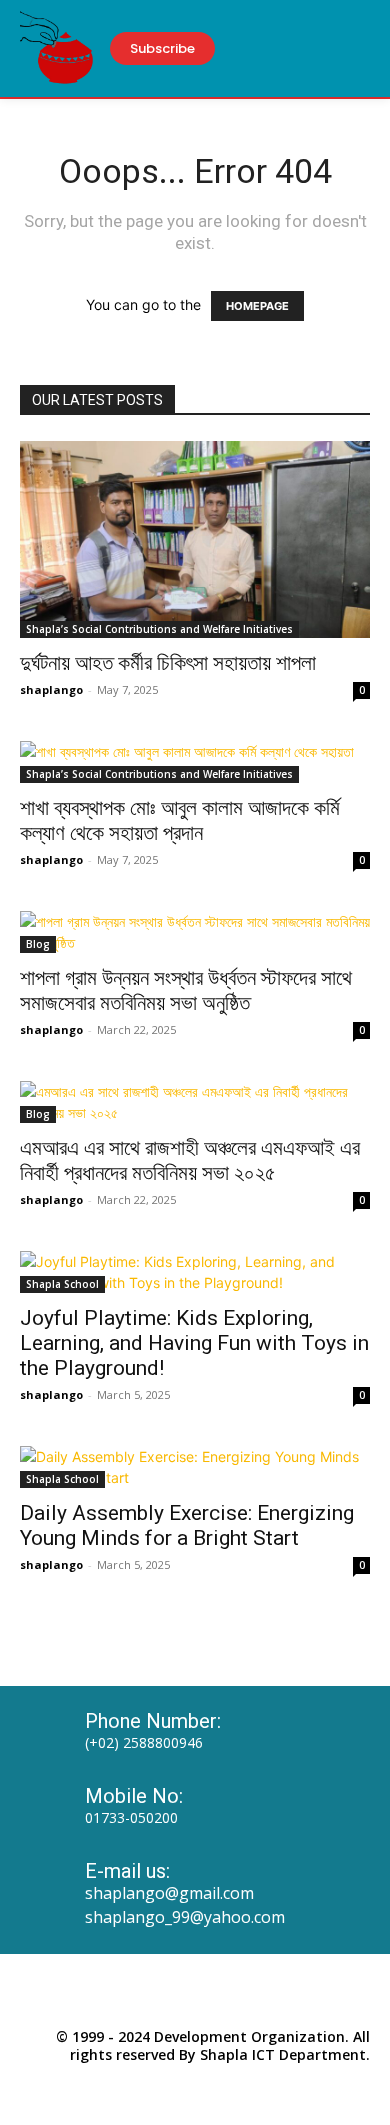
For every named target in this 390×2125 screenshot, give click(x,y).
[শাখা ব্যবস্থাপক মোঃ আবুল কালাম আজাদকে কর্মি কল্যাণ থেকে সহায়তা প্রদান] (195, 762)
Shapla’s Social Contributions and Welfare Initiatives (159, 629)
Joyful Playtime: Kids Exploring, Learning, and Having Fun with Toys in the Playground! (194, 1343)
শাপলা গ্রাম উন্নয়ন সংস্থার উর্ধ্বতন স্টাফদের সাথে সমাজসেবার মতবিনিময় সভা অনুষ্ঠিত (186, 990)
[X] (195, 1997)
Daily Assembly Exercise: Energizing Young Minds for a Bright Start (187, 1525)
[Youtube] (241, 1997)
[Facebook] (149, 1997)
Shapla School (62, 1284)
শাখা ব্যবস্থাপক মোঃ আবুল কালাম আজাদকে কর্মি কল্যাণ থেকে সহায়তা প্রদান (180, 820)
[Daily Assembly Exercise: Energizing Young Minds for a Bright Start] (195, 1467)
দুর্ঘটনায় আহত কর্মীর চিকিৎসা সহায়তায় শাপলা (168, 663)
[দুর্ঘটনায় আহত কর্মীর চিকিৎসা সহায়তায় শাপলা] (195, 539)
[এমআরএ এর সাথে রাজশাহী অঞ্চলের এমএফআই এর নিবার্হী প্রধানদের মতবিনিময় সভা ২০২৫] (195, 1102)
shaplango (51, 689)
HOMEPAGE (257, 306)
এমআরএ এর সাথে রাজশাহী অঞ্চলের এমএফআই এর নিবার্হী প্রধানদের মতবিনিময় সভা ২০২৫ (190, 1160)
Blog (38, 944)
